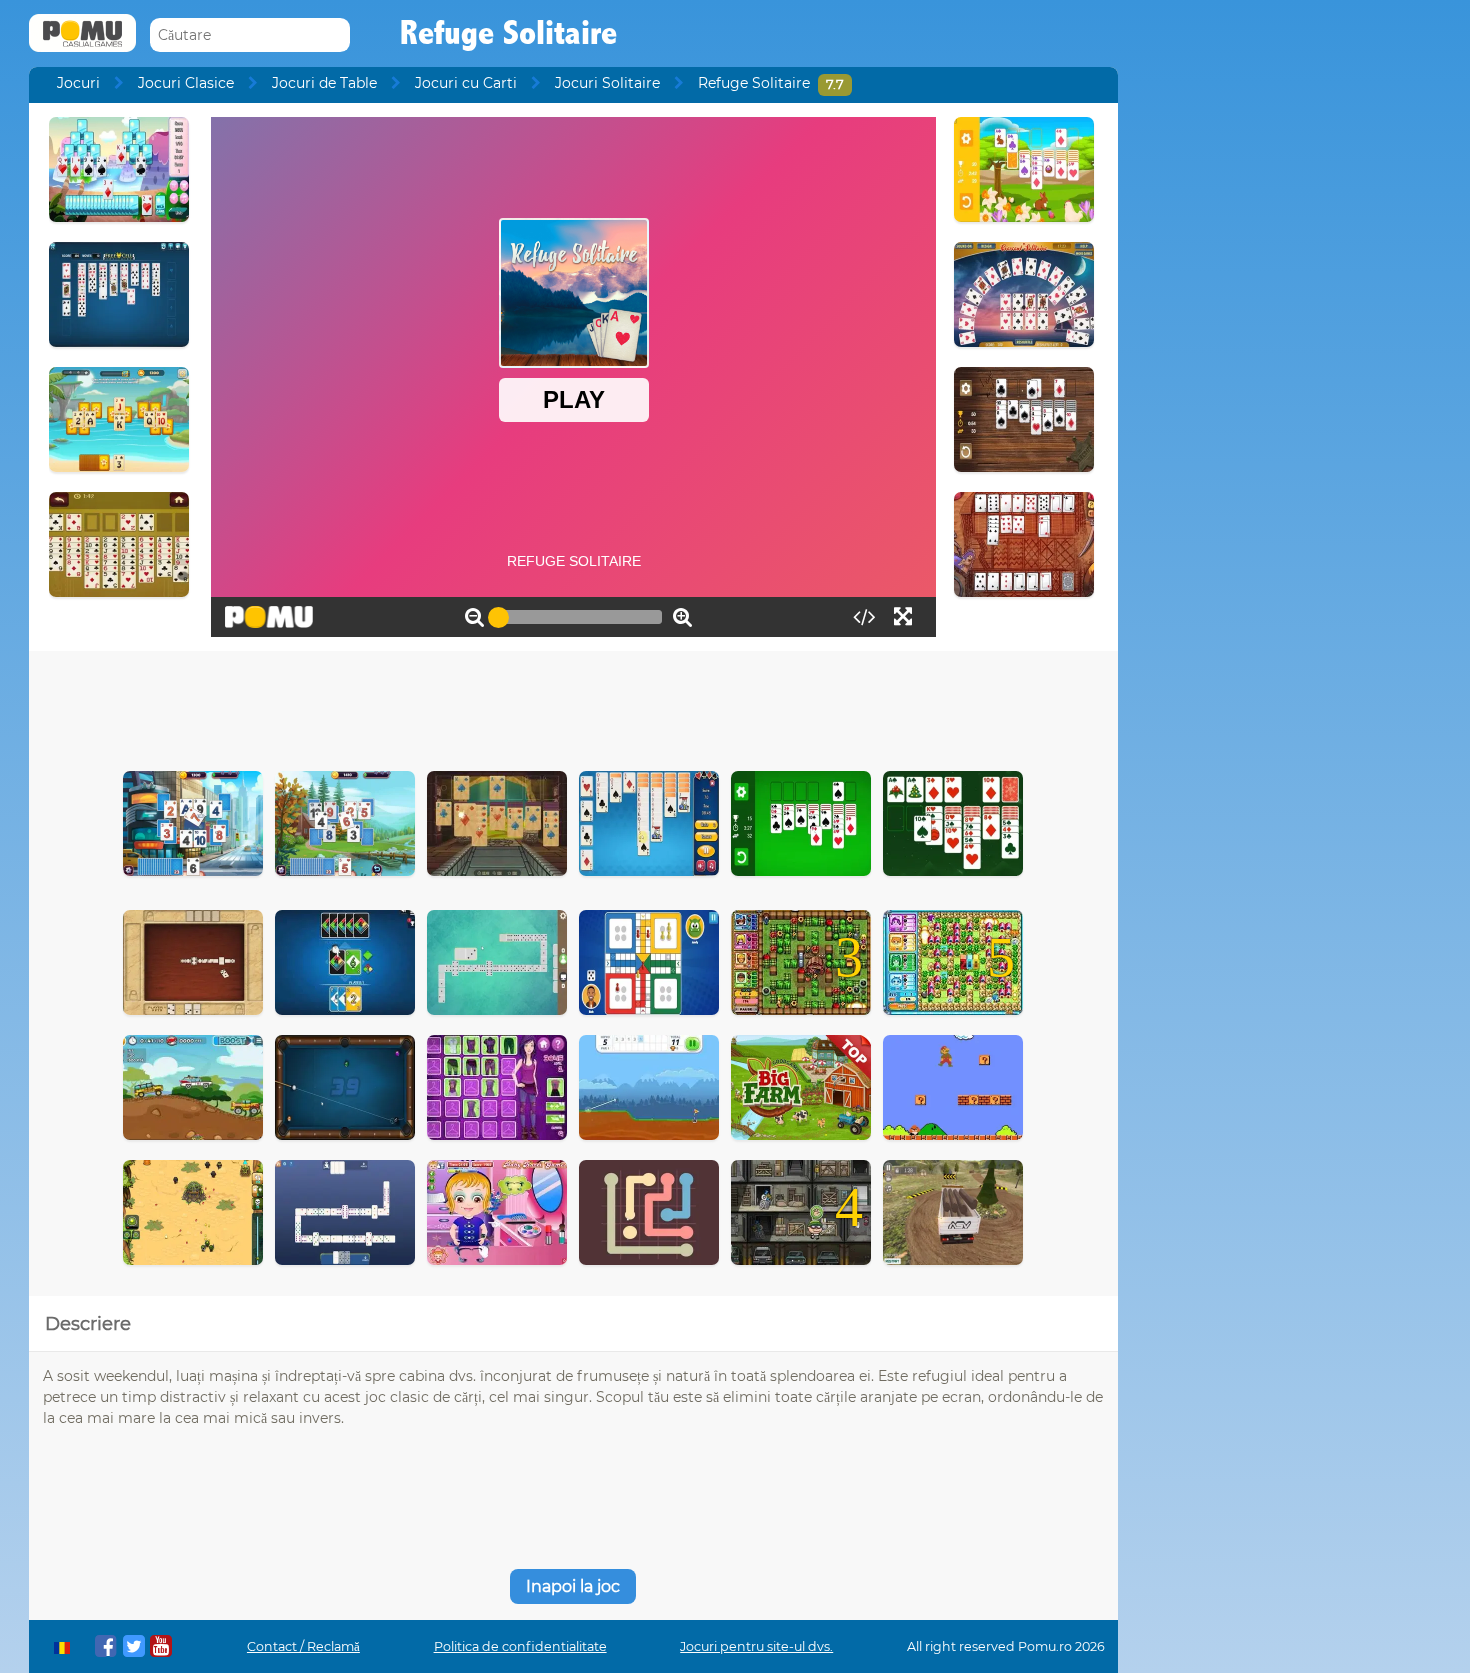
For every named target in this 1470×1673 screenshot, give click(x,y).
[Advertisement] (573, 706)
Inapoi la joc (573, 1586)
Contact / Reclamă (303, 1646)
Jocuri (78, 83)
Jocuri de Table (324, 83)
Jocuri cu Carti (466, 83)
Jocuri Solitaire (607, 83)
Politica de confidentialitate (520, 1646)
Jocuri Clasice (186, 83)
